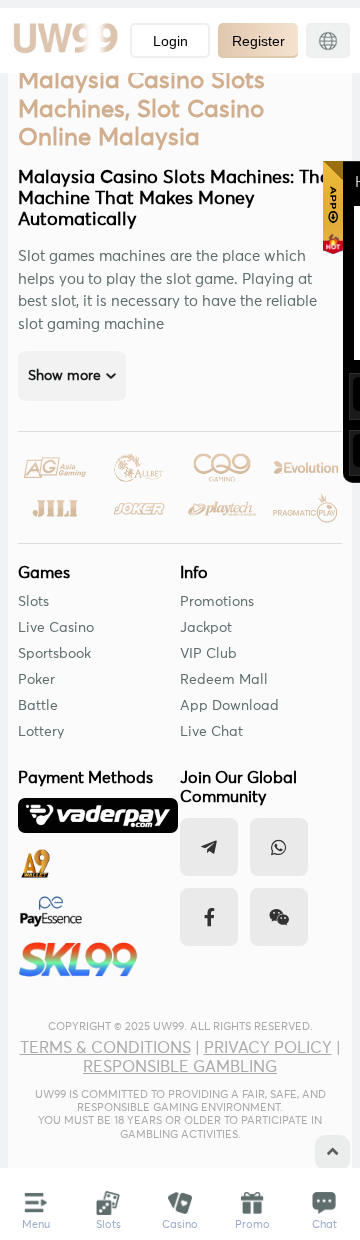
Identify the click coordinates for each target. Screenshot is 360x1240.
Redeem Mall (224, 680)
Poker (36, 680)
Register (258, 41)
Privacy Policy (268, 1048)
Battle (38, 706)
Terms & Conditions (105, 1048)
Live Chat (211, 732)
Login (170, 41)
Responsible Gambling (180, 1067)
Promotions (217, 602)
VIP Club (208, 654)
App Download (229, 706)
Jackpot (206, 628)
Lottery (41, 732)
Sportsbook (54, 654)
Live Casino (56, 628)
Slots (33, 602)
